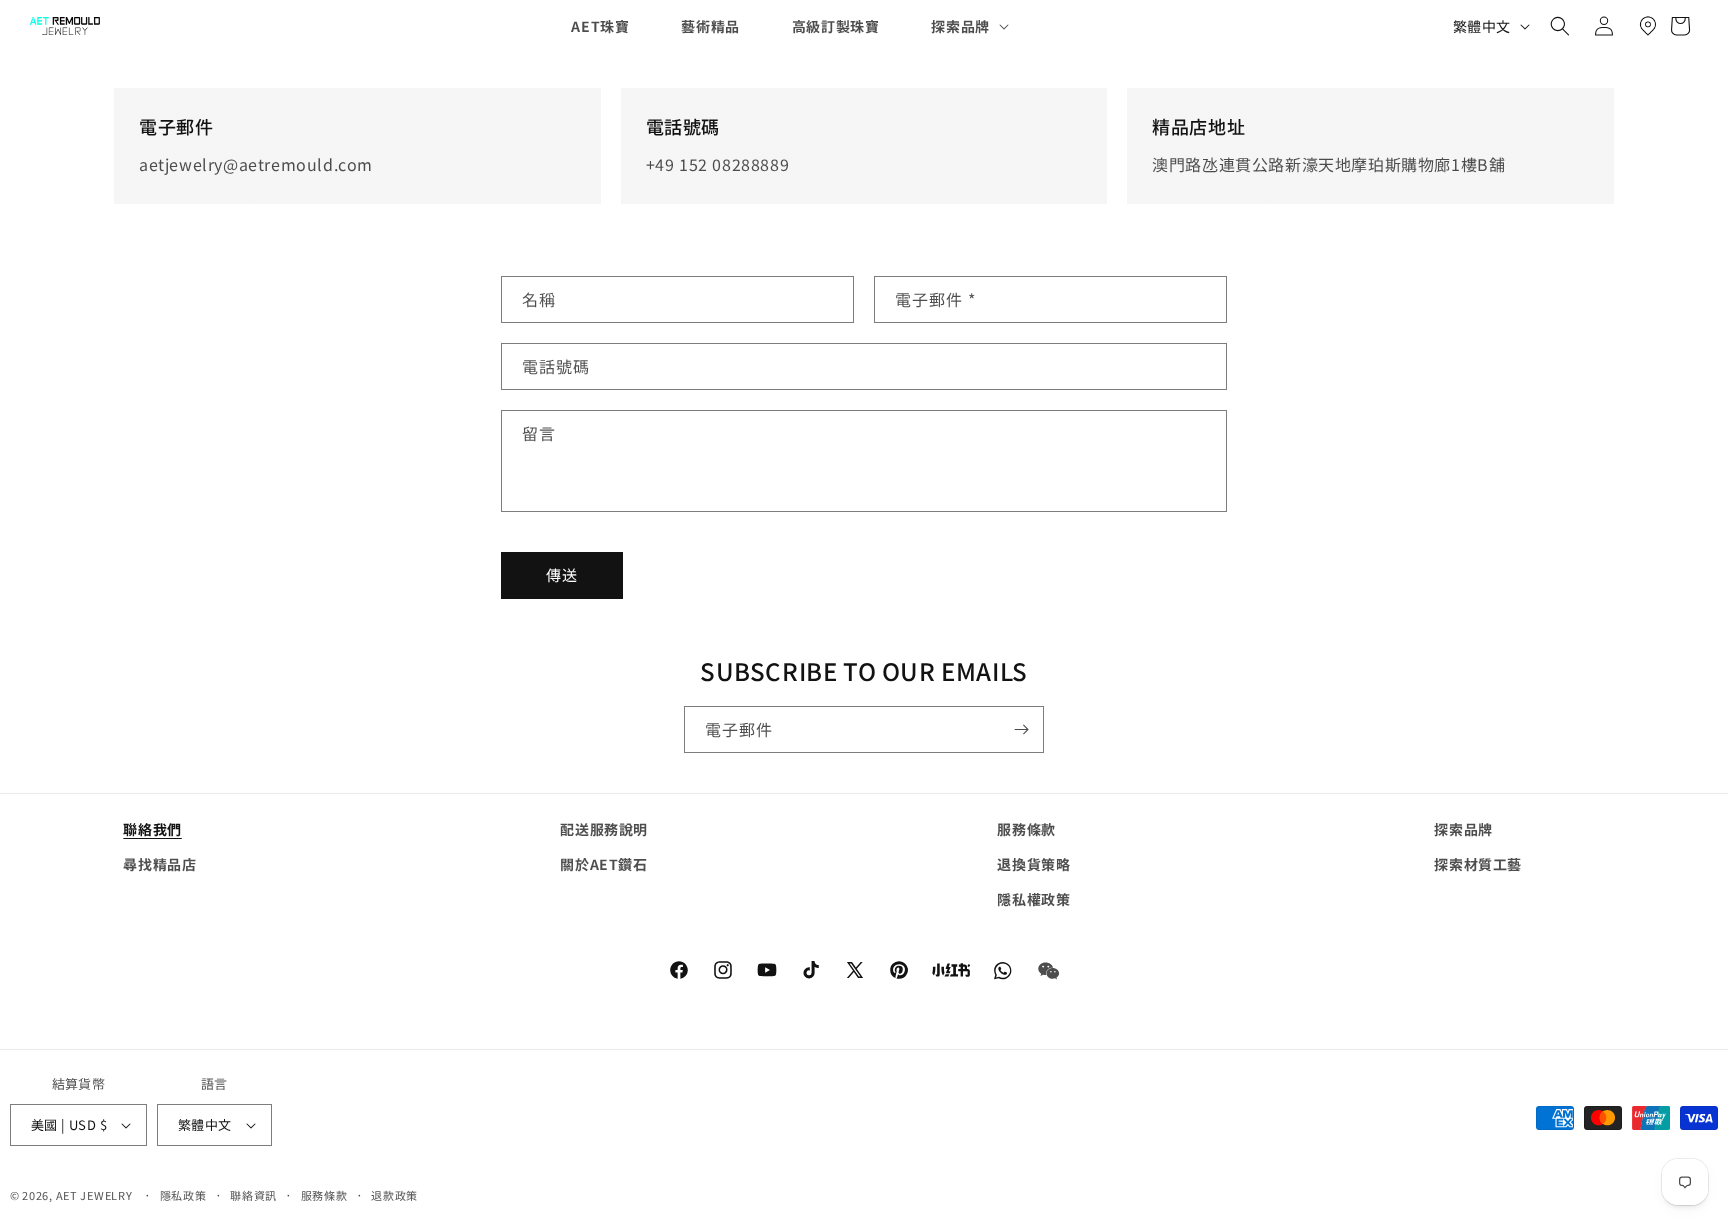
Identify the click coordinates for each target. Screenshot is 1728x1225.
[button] (953, 26)
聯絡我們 (152, 829)
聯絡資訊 (253, 1195)
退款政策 (394, 1195)
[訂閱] (1021, 729)
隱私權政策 (1033, 899)
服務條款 (1026, 829)
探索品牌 (1463, 829)
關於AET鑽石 (603, 864)
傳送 (562, 574)
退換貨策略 (1033, 864)
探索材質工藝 (1478, 864)
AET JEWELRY (94, 1195)
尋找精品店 (159, 864)
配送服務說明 (604, 829)
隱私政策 (183, 1195)
